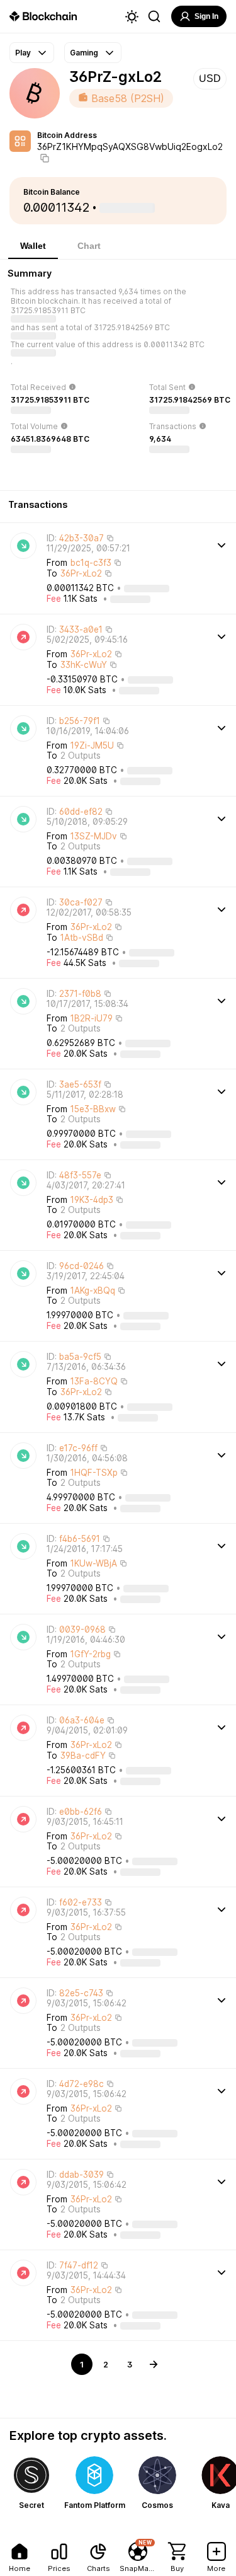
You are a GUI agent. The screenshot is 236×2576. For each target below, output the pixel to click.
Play (23, 53)
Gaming (84, 53)
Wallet (33, 246)
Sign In (206, 16)
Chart (89, 246)
